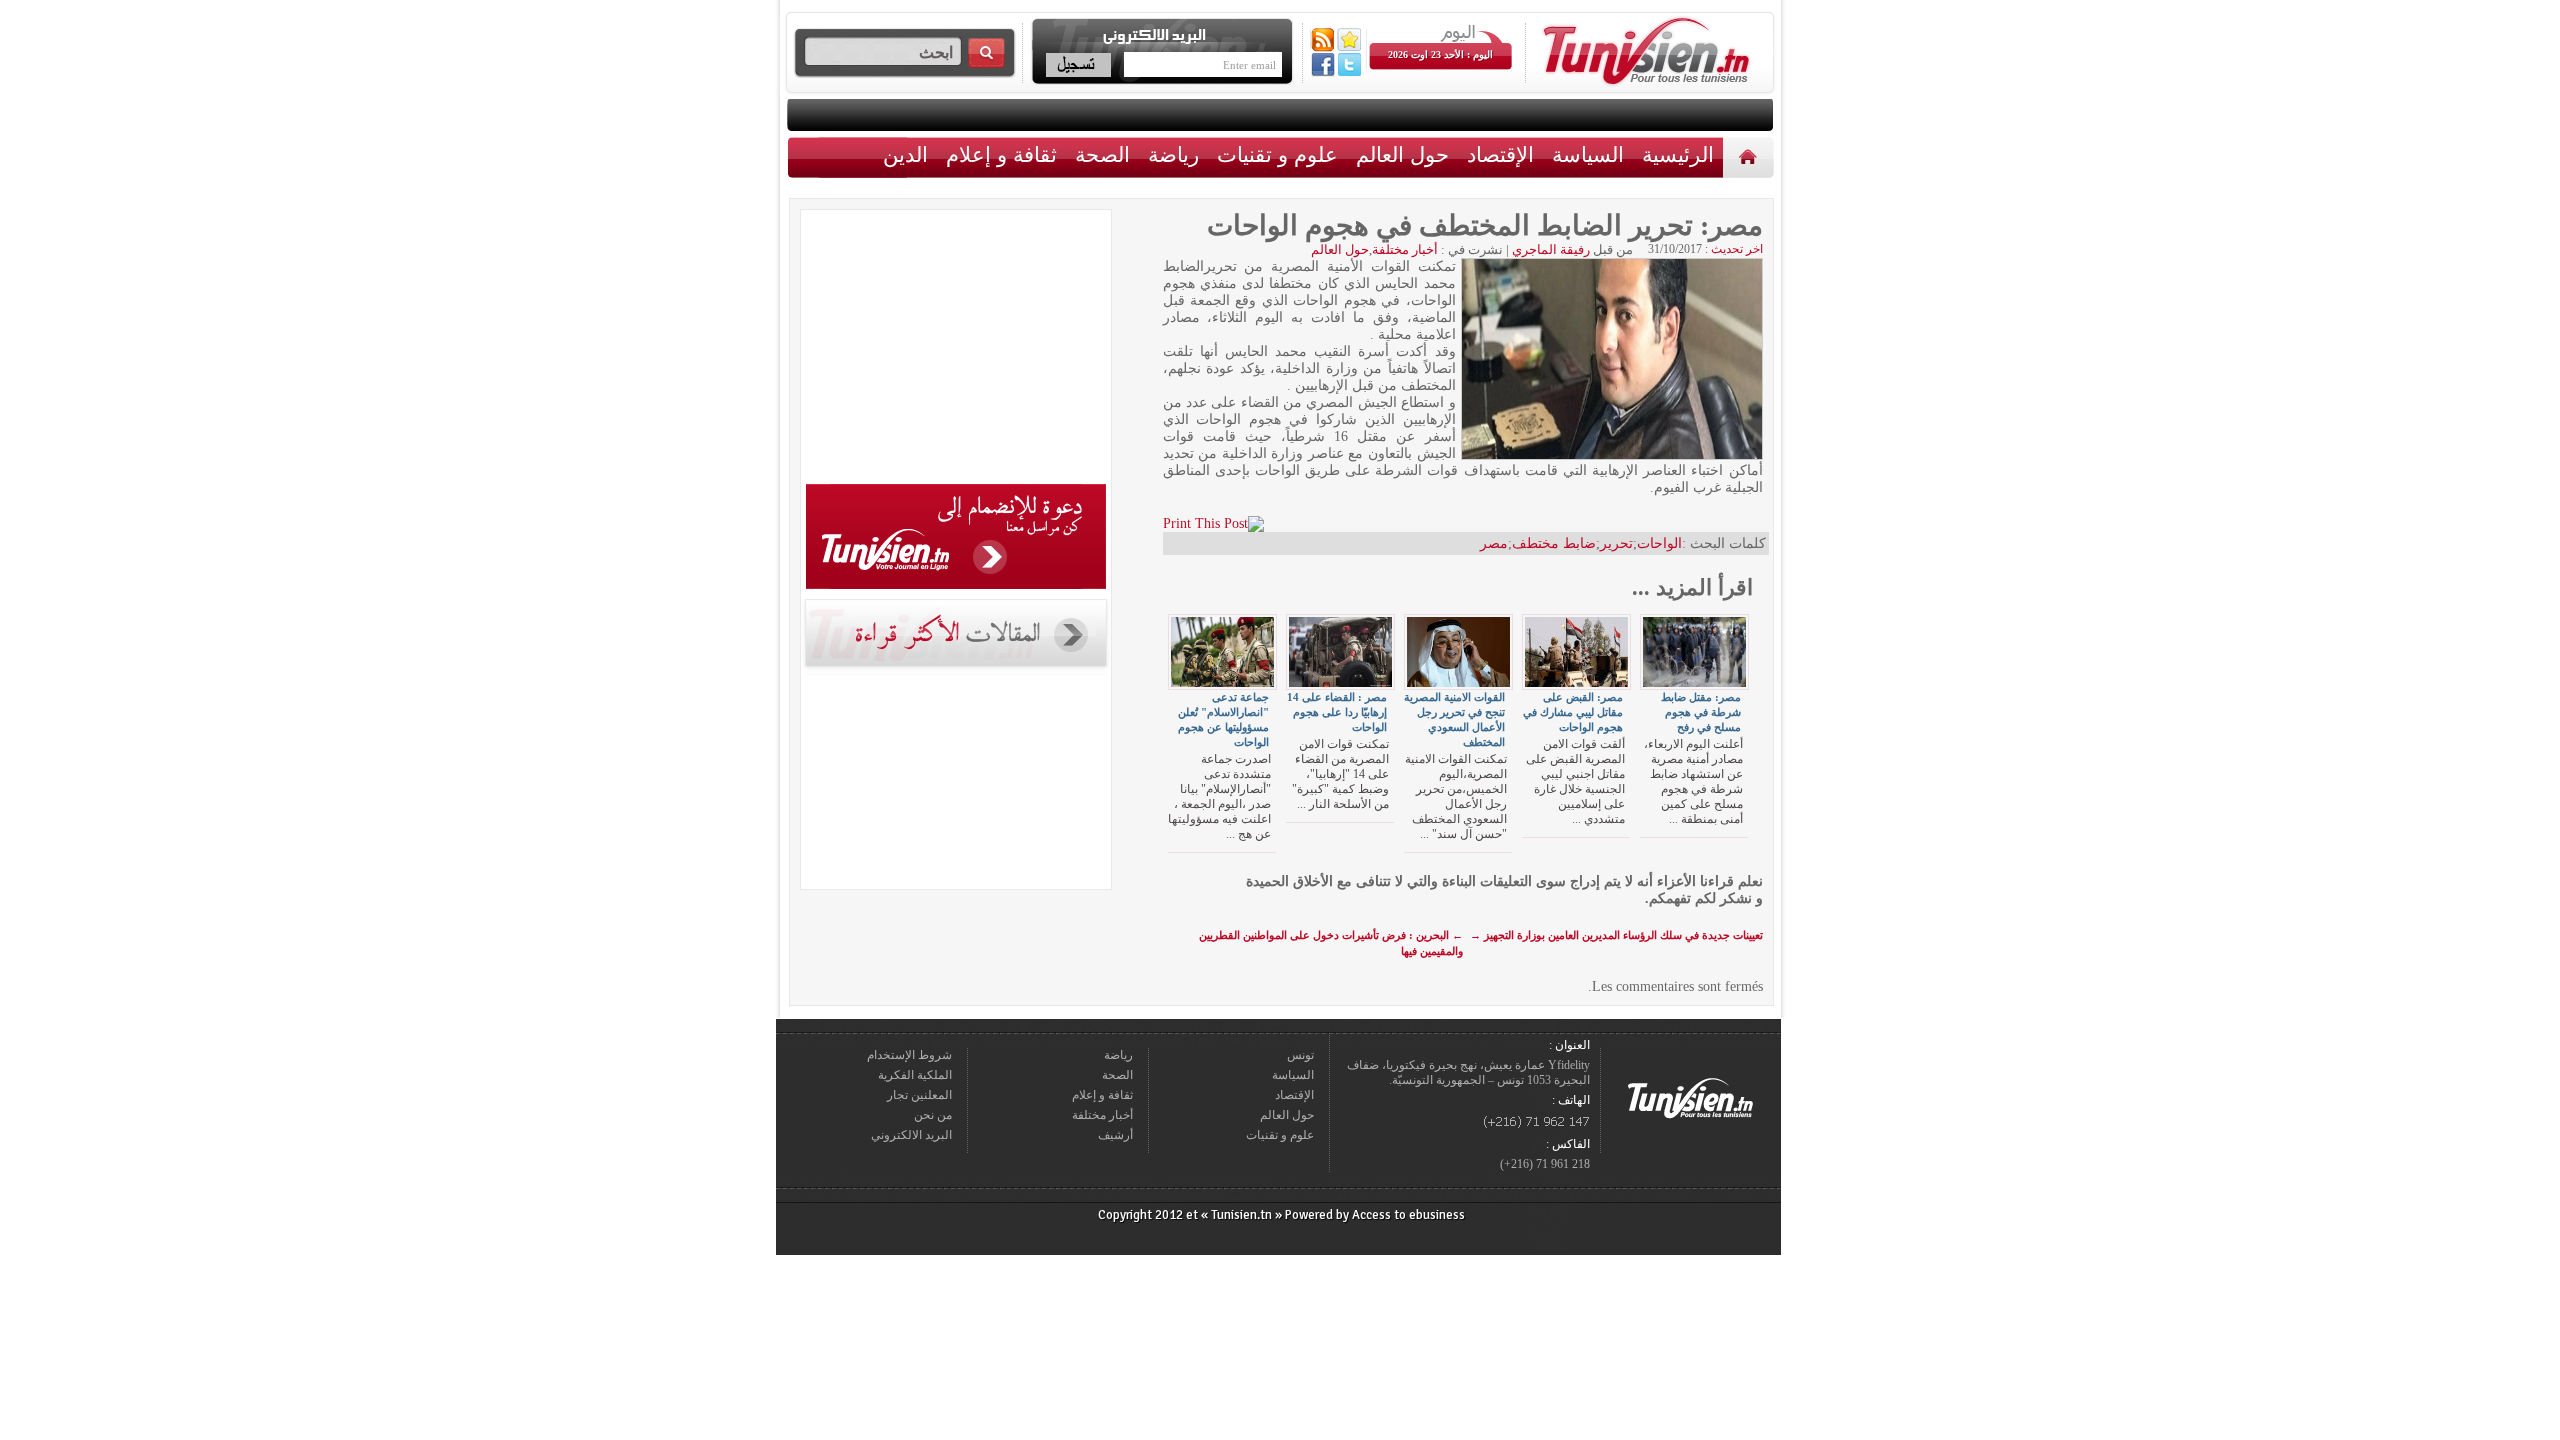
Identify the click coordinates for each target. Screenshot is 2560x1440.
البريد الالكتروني (911, 1135)
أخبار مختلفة (1405, 249)
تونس (1300, 1055)
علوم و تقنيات (1277, 154)
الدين (905, 154)
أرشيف (1115, 1135)
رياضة (1173, 154)
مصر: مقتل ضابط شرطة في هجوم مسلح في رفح (1701, 712)
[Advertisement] (956, 350)
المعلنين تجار (919, 1095)
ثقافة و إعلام (1001, 154)
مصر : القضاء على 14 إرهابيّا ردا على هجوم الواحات (1337, 712)
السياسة (1588, 154)
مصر (1494, 543)
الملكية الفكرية (915, 1075)
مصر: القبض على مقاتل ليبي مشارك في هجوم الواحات (1573, 712)
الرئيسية (1750, 156)
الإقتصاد (1500, 154)
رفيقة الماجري (1551, 249)
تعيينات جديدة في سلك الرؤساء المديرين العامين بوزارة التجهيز (1616, 935)
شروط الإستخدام (909, 1055)
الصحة (1102, 154)
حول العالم (1402, 154)
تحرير (1616, 543)
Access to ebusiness (1408, 1215)
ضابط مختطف (1554, 543)
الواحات (1659, 543)
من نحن (933, 1115)
